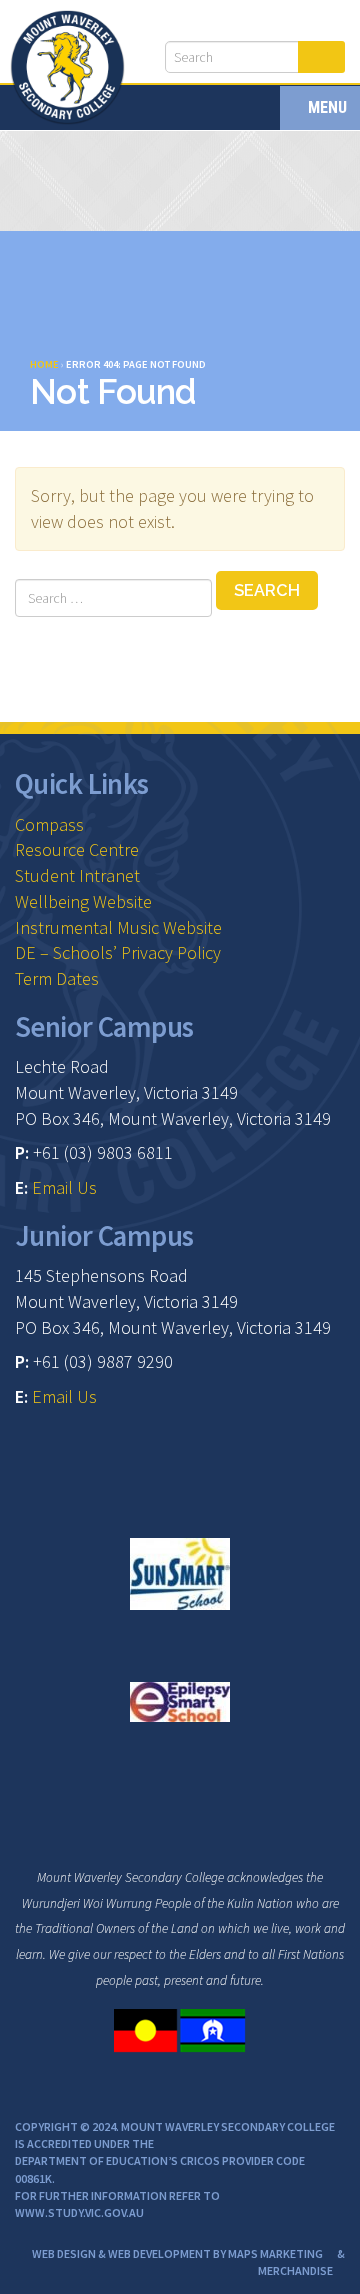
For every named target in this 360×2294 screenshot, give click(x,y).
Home (44, 364)
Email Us (64, 1187)
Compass (49, 824)
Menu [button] (325, 107)
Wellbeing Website (83, 901)
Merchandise (295, 2270)
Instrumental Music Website (118, 927)
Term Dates (57, 978)
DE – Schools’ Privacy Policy (118, 952)
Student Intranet (77, 875)
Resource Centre (77, 849)
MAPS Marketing (275, 2253)
